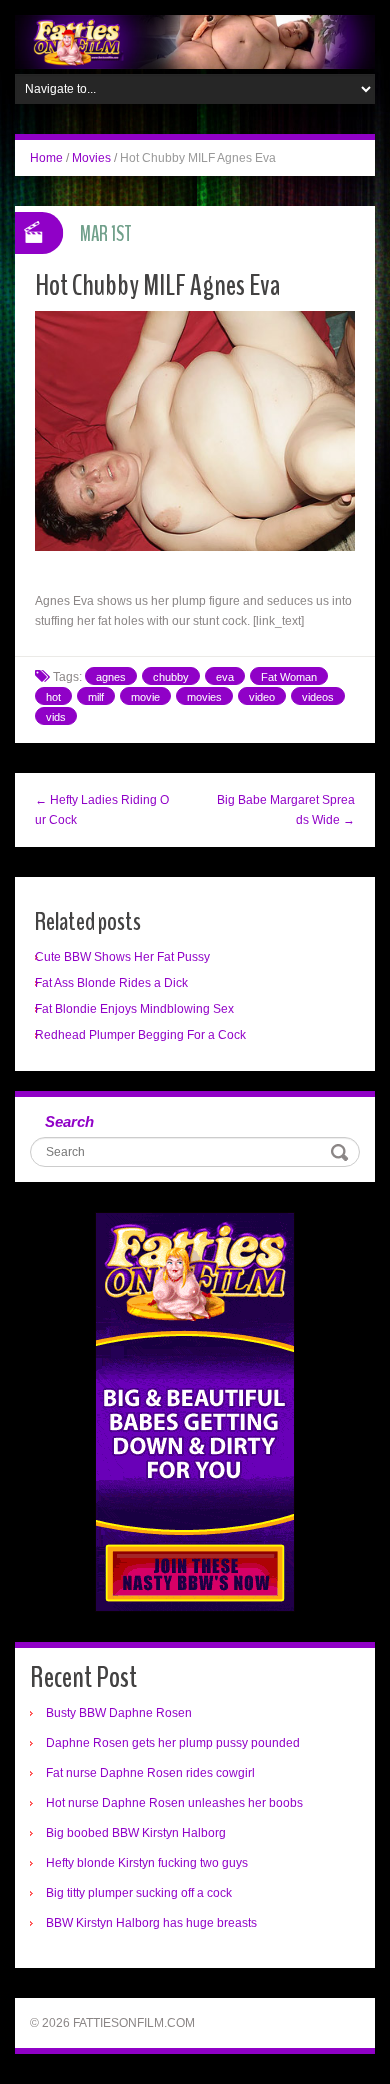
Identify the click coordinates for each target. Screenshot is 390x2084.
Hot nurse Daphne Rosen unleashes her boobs (174, 1803)
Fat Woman (289, 677)
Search (69, 1121)
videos (318, 697)
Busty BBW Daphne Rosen (119, 1713)
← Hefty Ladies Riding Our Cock (102, 810)
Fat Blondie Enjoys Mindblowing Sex (134, 1009)
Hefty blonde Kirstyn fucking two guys (147, 1863)
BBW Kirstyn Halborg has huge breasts (151, 1923)
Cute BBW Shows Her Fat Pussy (122, 957)
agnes (111, 677)
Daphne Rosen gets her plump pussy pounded (173, 1743)
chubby (171, 677)
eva (225, 677)
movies (204, 697)
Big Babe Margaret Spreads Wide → (286, 810)
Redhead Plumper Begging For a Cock (140, 1035)
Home (46, 158)
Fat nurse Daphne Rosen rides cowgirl (150, 1773)
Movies (91, 158)
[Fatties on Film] (195, 41)
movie (145, 697)
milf (96, 697)
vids (56, 717)
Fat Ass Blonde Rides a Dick (111, 983)
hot (53, 697)
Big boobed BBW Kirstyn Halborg (136, 1833)
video (262, 697)
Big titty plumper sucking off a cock (139, 1893)
